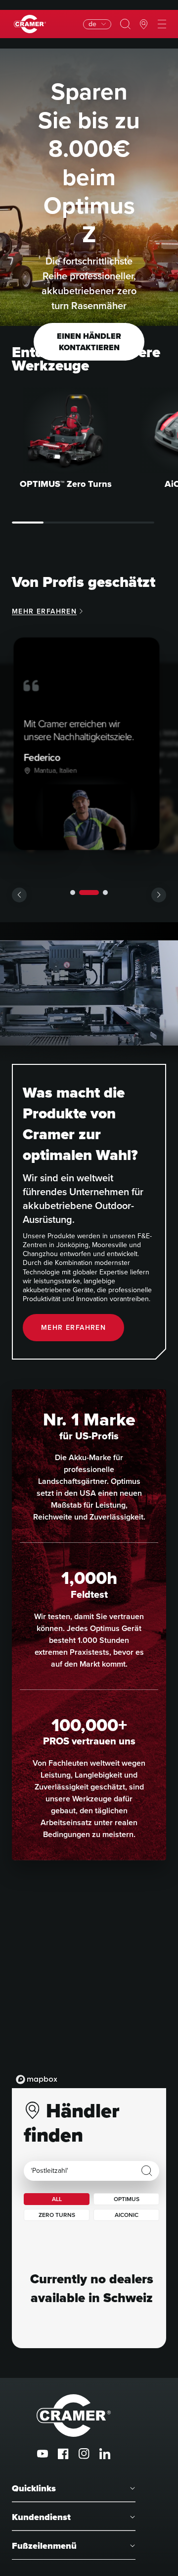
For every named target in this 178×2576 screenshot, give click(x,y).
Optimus (127, 2199)
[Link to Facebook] (63, 2454)
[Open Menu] (162, 24)
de (92, 24)
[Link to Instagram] (84, 2454)
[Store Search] (147, 2171)
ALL (57, 2199)
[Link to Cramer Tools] (30, 24)
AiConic (127, 2215)
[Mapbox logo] (37, 2079)
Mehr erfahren (44, 611)
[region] (89, 1989)
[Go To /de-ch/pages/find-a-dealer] (144, 24)
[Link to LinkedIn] (105, 2454)
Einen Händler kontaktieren (89, 342)
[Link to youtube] (43, 2454)
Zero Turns (57, 2215)
